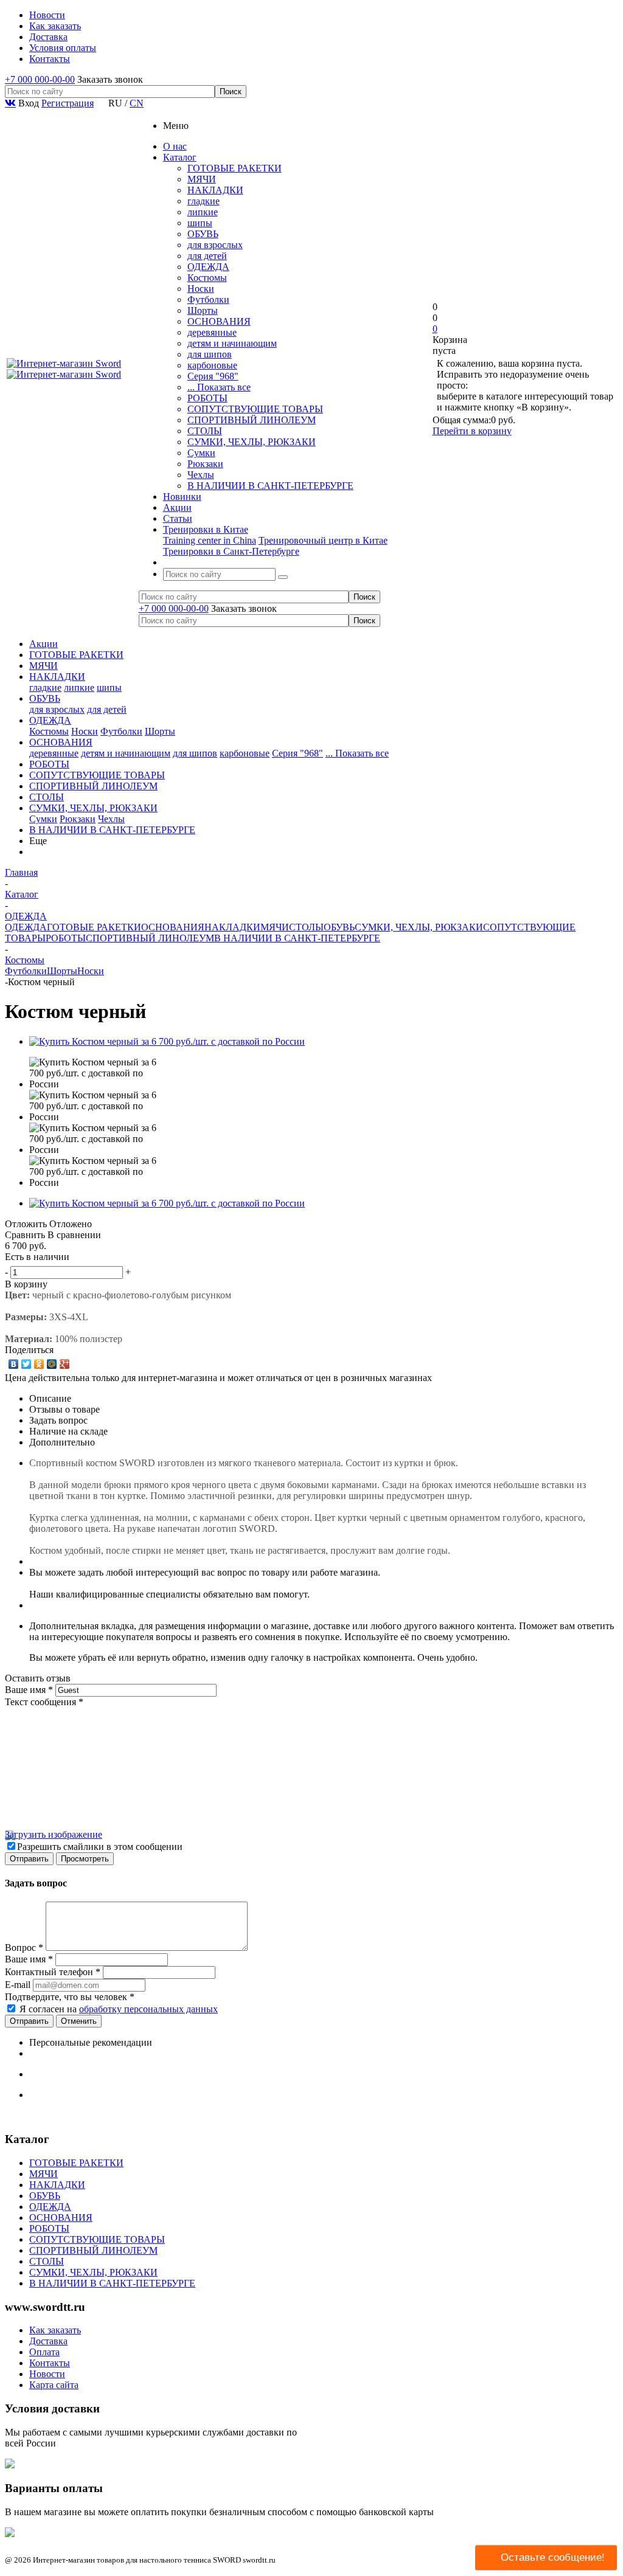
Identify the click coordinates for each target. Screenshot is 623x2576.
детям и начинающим (232, 343)
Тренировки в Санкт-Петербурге (231, 551)
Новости (47, 2374)
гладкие (204, 201)
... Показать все (219, 387)
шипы (200, 223)
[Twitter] (26, 1364)
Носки (201, 289)
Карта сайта (54, 2385)
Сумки (201, 453)
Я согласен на (119, 2009)
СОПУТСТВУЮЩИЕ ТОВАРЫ (255, 409)
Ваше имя (29, 1690)
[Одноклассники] (39, 1364)
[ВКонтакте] (14, 1364)
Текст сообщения (44, 1702)
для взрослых (215, 245)
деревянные (212, 332)
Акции (44, 644)
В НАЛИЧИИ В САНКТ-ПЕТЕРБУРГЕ (270, 486)
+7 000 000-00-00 (40, 79)
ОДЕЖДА (208, 267)
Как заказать (55, 2330)
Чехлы (201, 475)
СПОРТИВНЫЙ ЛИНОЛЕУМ (252, 420)
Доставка (48, 2341)
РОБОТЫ (207, 398)
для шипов (210, 354)
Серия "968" (213, 376)
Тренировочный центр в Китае (323, 540)
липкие (203, 212)
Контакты (50, 2363)
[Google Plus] (65, 1364)
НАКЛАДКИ (215, 190)
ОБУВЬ (203, 234)
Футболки (208, 299)
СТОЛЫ (205, 431)
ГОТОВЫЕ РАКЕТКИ (235, 168)
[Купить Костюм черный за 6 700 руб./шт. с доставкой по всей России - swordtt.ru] (167, 1041)
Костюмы (207, 278)
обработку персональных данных (148, 2009)
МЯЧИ (202, 179)
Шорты (203, 310)
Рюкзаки (205, 464)
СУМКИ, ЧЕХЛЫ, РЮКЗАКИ (252, 442)
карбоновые (212, 365)
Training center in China (210, 540)
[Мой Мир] (52, 1364)
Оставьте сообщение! (553, 2557)
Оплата (44, 2352)
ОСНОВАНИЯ (219, 321)
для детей (207, 256)
